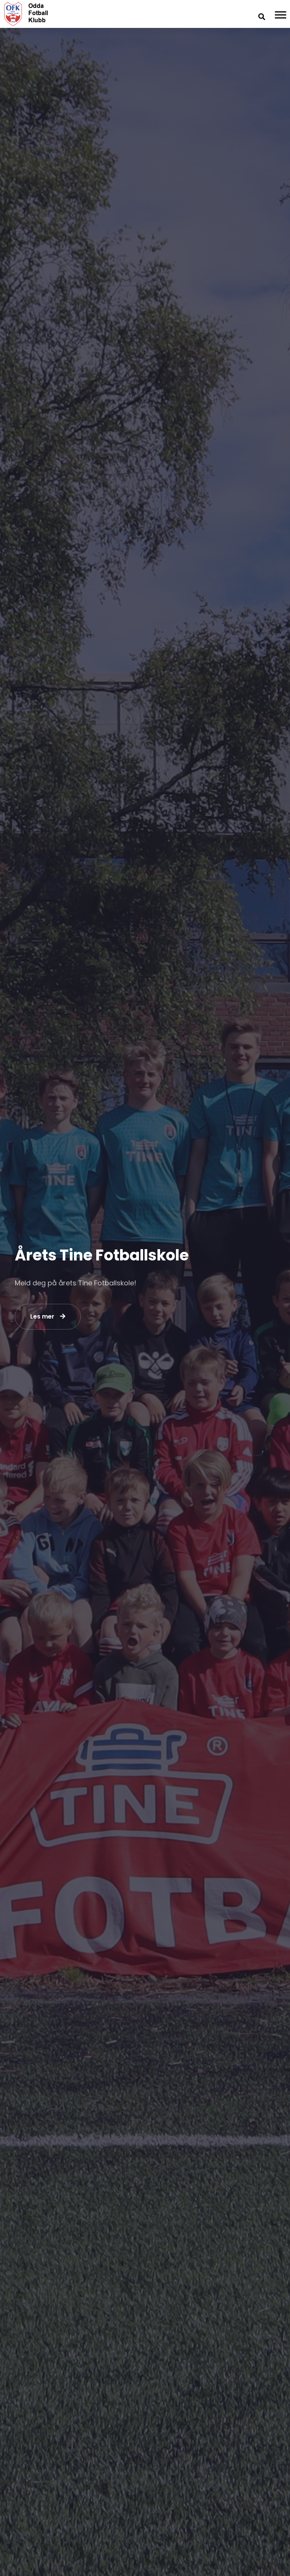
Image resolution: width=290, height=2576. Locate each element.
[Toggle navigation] (282, 14)
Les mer (42, 1316)
